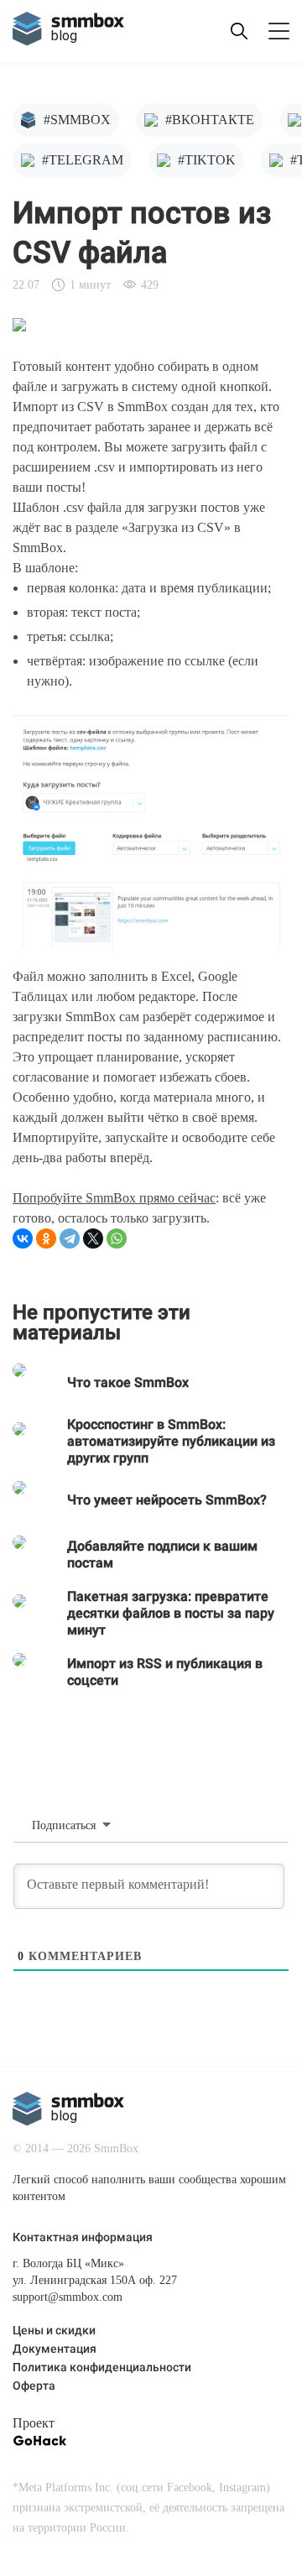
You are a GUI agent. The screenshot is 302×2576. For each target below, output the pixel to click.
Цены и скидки (54, 2331)
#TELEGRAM (83, 160)
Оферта (34, 2387)
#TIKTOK (207, 160)
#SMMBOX (77, 120)
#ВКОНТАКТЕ (210, 120)
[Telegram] (70, 1238)
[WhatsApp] (117, 1238)
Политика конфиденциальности (102, 2368)
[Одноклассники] (46, 1238)
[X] (93, 1238)
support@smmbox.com (68, 2297)
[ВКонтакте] (23, 1238)
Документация (55, 2350)
